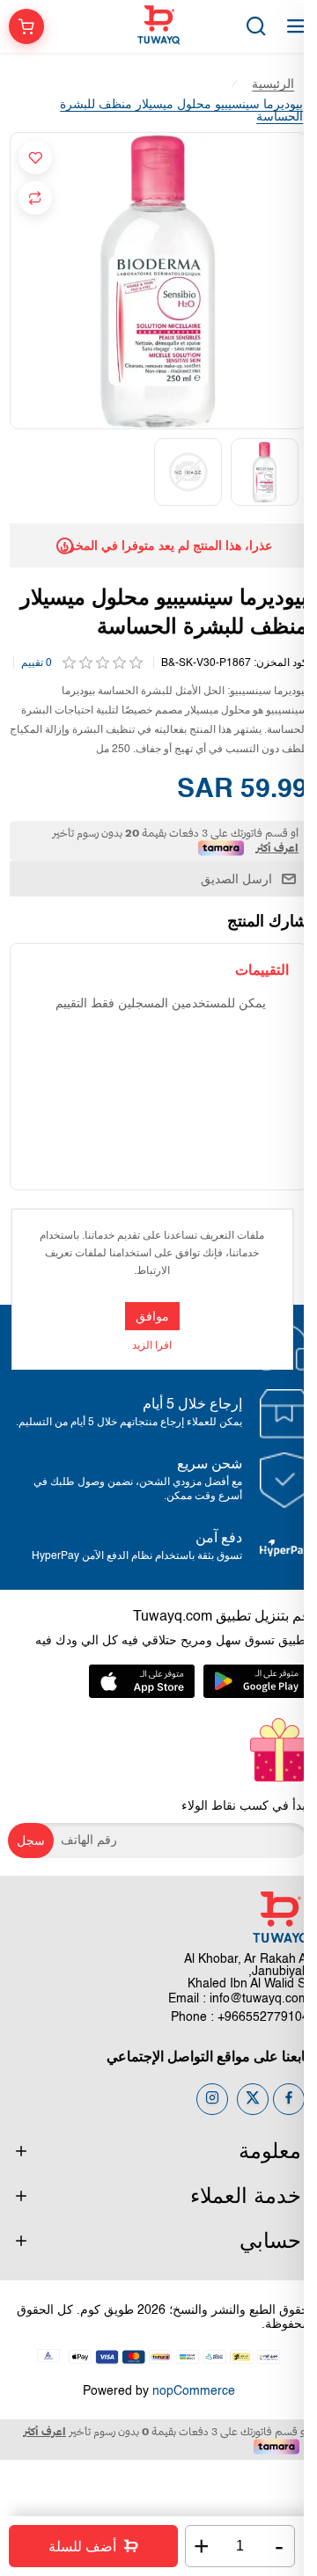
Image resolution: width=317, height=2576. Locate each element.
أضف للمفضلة (35, 157)
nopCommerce (194, 2391)
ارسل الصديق (236, 879)
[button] (298, 472)
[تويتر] (253, 2099)
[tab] (262, 970)
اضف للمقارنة (35, 198)
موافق (152, 1316)
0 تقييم (37, 663)
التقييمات (262, 970)
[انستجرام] (212, 2099)
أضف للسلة (82, 2547)
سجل (31, 1841)
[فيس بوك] (289, 2099)
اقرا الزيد (152, 1346)
